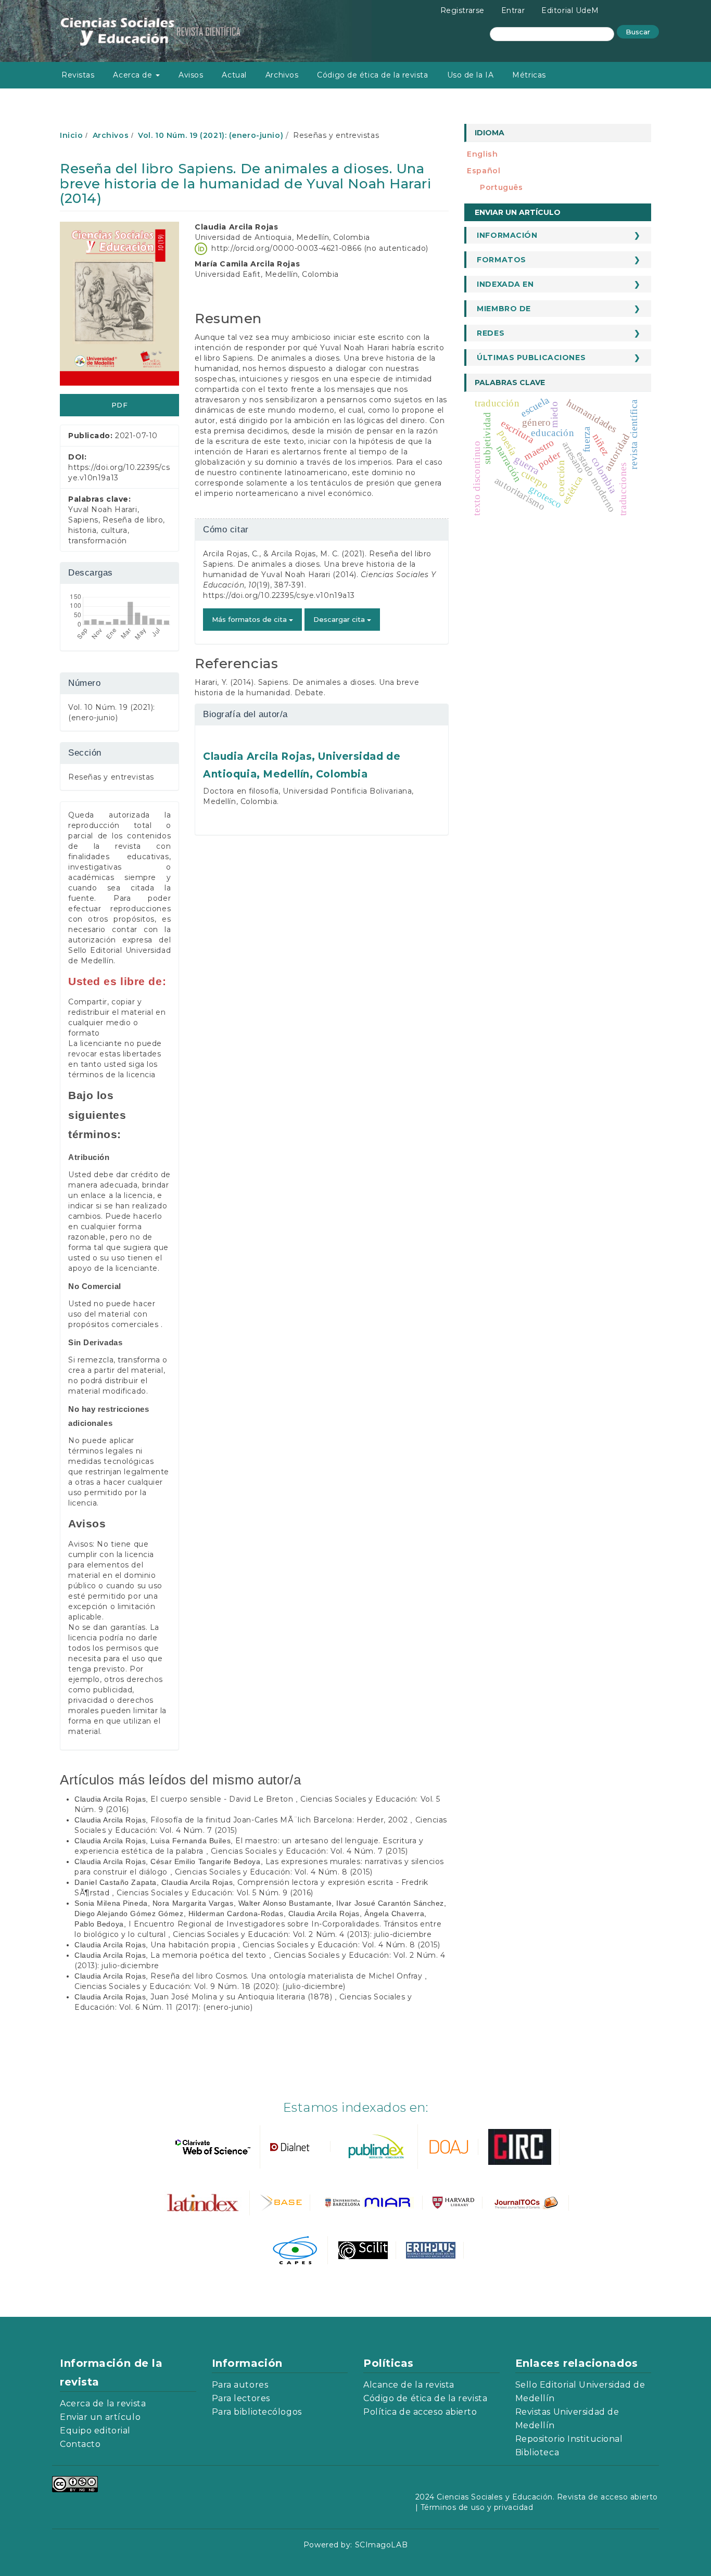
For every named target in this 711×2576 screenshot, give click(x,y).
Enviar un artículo (518, 212)
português (501, 187)
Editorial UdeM (570, 10)
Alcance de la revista (409, 2385)
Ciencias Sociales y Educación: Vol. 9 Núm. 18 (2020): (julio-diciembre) (210, 1986)
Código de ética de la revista (372, 75)
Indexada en (505, 284)
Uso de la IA (471, 75)
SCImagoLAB (382, 2545)
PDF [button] (120, 405)
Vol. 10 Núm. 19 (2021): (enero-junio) (211, 135)
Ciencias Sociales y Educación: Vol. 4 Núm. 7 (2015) (309, 1851)
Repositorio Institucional (569, 2439)
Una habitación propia (194, 1945)
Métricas (529, 75)
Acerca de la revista (103, 2403)
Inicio (71, 135)
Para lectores (241, 2398)
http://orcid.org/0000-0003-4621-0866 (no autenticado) (320, 248)
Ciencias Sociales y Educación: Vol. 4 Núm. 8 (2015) (274, 1872)
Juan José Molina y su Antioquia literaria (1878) (242, 1997)
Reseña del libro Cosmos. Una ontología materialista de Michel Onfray (288, 1976)
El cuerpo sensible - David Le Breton (223, 1799)
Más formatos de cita (250, 619)
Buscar (638, 32)
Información (507, 235)
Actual (234, 75)
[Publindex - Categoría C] (375, 2146)
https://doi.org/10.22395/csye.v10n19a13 (279, 595)
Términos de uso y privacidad (477, 2507)
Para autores (240, 2385)
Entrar (513, 10)
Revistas (78, 75)
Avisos (191, 75)
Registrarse (462, 10)
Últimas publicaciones (531, 358)
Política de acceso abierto (420, 2412)
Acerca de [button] (134, 75)
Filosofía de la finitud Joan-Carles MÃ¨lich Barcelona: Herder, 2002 (280, 1820)
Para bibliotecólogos (257, 2412)
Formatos (501, 260)
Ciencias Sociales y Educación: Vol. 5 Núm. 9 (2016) (215, 1893)
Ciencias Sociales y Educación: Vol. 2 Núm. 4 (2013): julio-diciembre (302, 1934)
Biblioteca (537, 2452)
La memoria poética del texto (210, 1955)
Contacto (80, 2444)
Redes (491, 333)
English (482, 154)
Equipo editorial (95, 2431)
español (484, 171)
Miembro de (504, 309)
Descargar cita (340, 619)
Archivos (282, 75)
